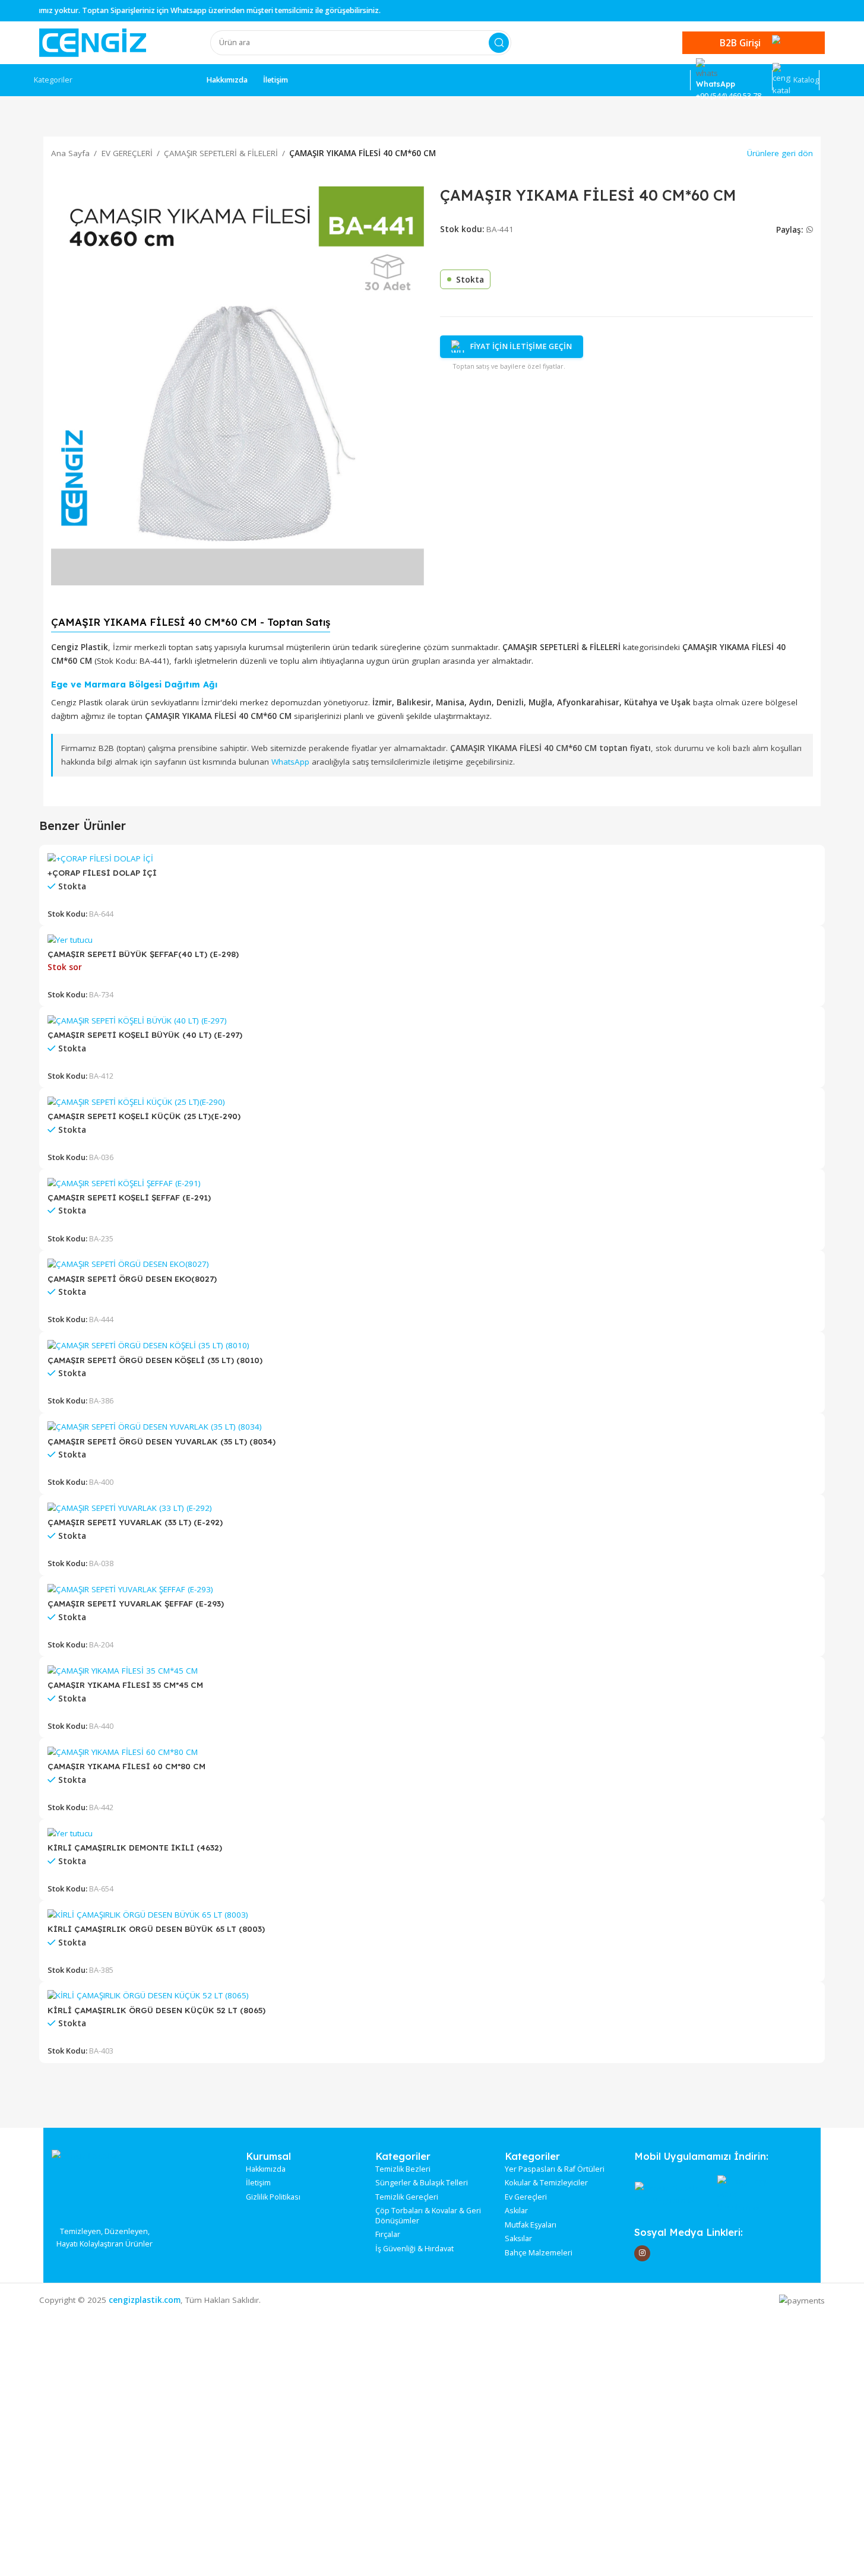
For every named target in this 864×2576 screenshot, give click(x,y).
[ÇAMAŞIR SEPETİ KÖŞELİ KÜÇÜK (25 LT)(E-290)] (136, 1101)
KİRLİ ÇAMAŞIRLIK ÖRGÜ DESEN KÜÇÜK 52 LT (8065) (156, 2010)
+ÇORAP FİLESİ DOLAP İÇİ (102, 872)
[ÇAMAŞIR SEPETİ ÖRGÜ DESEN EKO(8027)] (128, 1263)
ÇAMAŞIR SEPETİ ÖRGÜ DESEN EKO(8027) (132, 1279)
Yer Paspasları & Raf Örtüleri (555, 2169)
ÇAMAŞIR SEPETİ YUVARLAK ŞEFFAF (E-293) (136, 1603)
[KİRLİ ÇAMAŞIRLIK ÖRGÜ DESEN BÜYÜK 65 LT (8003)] (148, 1914)
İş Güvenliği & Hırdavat (414, 2249)
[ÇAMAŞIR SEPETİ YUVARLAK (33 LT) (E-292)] (130, 1507)
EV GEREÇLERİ (127, 153)
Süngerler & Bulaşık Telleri (422, 2183)
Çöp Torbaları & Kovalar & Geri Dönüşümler (428, 2216)
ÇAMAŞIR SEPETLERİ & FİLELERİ (221, 153)
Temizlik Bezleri (403, 2169)
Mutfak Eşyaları (531, 2225)
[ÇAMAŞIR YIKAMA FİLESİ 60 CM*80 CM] (123, 1751)
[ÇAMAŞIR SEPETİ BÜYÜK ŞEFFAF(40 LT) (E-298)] (70, 939)
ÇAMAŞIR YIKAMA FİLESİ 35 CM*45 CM (125, 1685)
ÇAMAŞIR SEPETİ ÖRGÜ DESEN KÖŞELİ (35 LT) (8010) (155, 1360)
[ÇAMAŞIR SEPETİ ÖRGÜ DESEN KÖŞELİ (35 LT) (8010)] (148, 1345)
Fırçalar (388, 2235)
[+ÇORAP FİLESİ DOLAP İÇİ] (100, 858)
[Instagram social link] (642, 2253)
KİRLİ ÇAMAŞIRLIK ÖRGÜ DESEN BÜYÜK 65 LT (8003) (156, 1929)
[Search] (499, 43)
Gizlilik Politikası (273, 2197)
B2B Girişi (740, 43)
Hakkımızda (266, 2169)
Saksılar (518, 2239)
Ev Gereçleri (526, 2197)
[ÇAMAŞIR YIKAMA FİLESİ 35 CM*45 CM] (123, 1670)
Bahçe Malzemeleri (539, 2253)
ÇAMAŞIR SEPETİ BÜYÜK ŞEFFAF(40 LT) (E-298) (143, 954)
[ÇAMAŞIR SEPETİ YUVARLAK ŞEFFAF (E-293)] (130, 1589)
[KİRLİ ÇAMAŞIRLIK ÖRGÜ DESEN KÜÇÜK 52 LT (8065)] (148, 1995)
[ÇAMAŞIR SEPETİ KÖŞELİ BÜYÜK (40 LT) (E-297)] (137, 1020)
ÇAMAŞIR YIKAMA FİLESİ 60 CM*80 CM (126, 1766)
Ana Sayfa (70, 153)
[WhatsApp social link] (809, 230)
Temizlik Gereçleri (407, 2197)
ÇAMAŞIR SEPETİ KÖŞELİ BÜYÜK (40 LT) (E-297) (145, 1034)
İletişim (258, 2183)
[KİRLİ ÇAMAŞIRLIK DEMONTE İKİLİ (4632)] (70, 1833)
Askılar (516, 2211)
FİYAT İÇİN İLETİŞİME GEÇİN (521, 346)
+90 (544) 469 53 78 (729, 96)
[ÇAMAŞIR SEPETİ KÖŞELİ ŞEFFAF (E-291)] (124, 1183)
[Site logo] (93, 42)
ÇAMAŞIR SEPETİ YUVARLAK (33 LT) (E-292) (135, 1522)
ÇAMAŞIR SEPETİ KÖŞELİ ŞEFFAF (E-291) (129, 1197)
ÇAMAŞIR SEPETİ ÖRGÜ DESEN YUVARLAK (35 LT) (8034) (162, 1441)
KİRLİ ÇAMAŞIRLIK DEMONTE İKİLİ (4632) (135, 1847)
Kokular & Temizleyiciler (546, 2183)
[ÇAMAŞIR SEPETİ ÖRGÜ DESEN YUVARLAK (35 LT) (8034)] (155, 1426)
